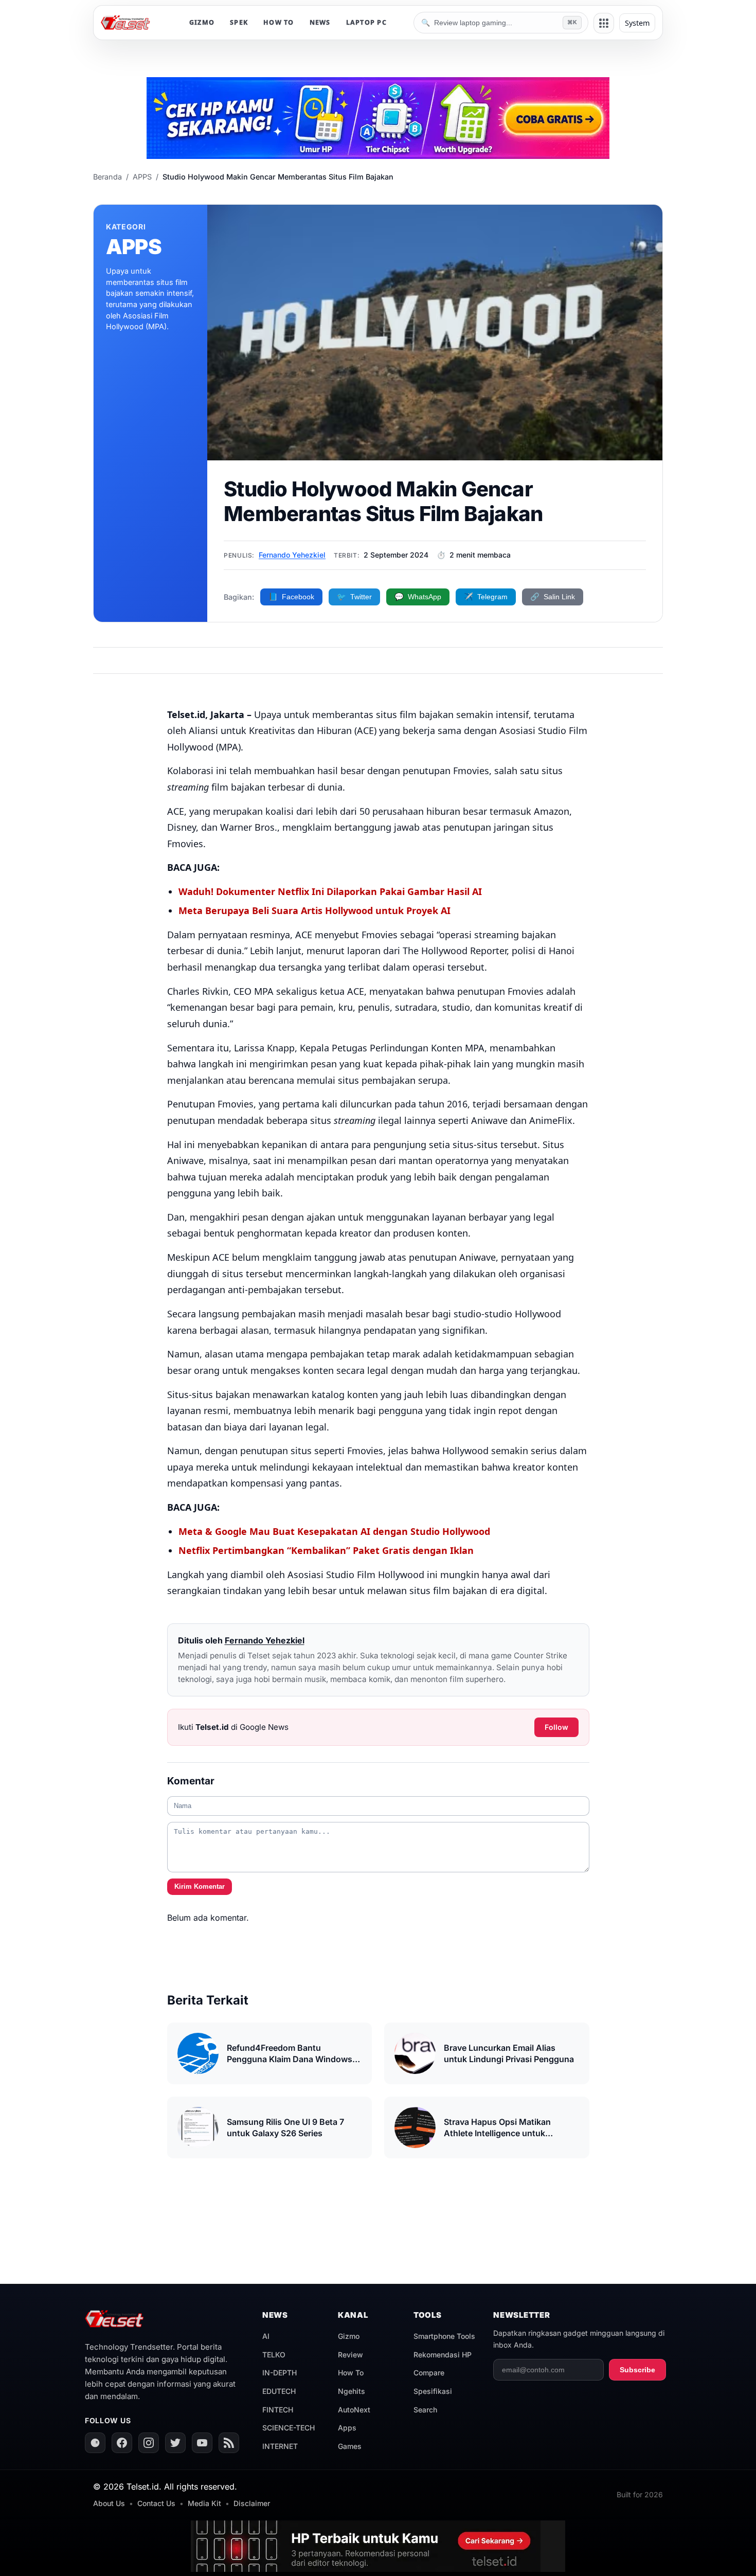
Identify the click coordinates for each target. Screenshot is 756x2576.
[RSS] (229, 2443)
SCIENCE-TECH (289, 2428)
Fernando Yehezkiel (292, 555)
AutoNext (354, 2410)
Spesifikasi (433, 2391)
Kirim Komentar (200, 1886)
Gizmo (349, 2336)
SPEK (239, 22)
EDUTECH (279, 2391)
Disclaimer (252, 2503)
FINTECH (278, 2410)
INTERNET (280, 2446)
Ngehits (352, 2391)
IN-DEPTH (280, 2373)
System (637, 23)
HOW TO (279, 22)
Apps (347, 2428)
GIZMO (202, 22)
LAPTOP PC (366, 22)
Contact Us (156, 2503)
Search (425, 2410)
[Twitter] (175, 2443)
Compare (429, 2373)
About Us (109, 2503)
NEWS (320, 22)
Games (350, 2446)
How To (351, 2373)
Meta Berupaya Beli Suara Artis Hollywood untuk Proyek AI (314, 910)
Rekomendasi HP (443, 2355)
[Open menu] (604, 23)
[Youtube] (202, 2443)
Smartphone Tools (444, 2336)
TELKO (274, 2355)
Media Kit (204, 2503)
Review (350, 2355)
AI (266, 2336)
